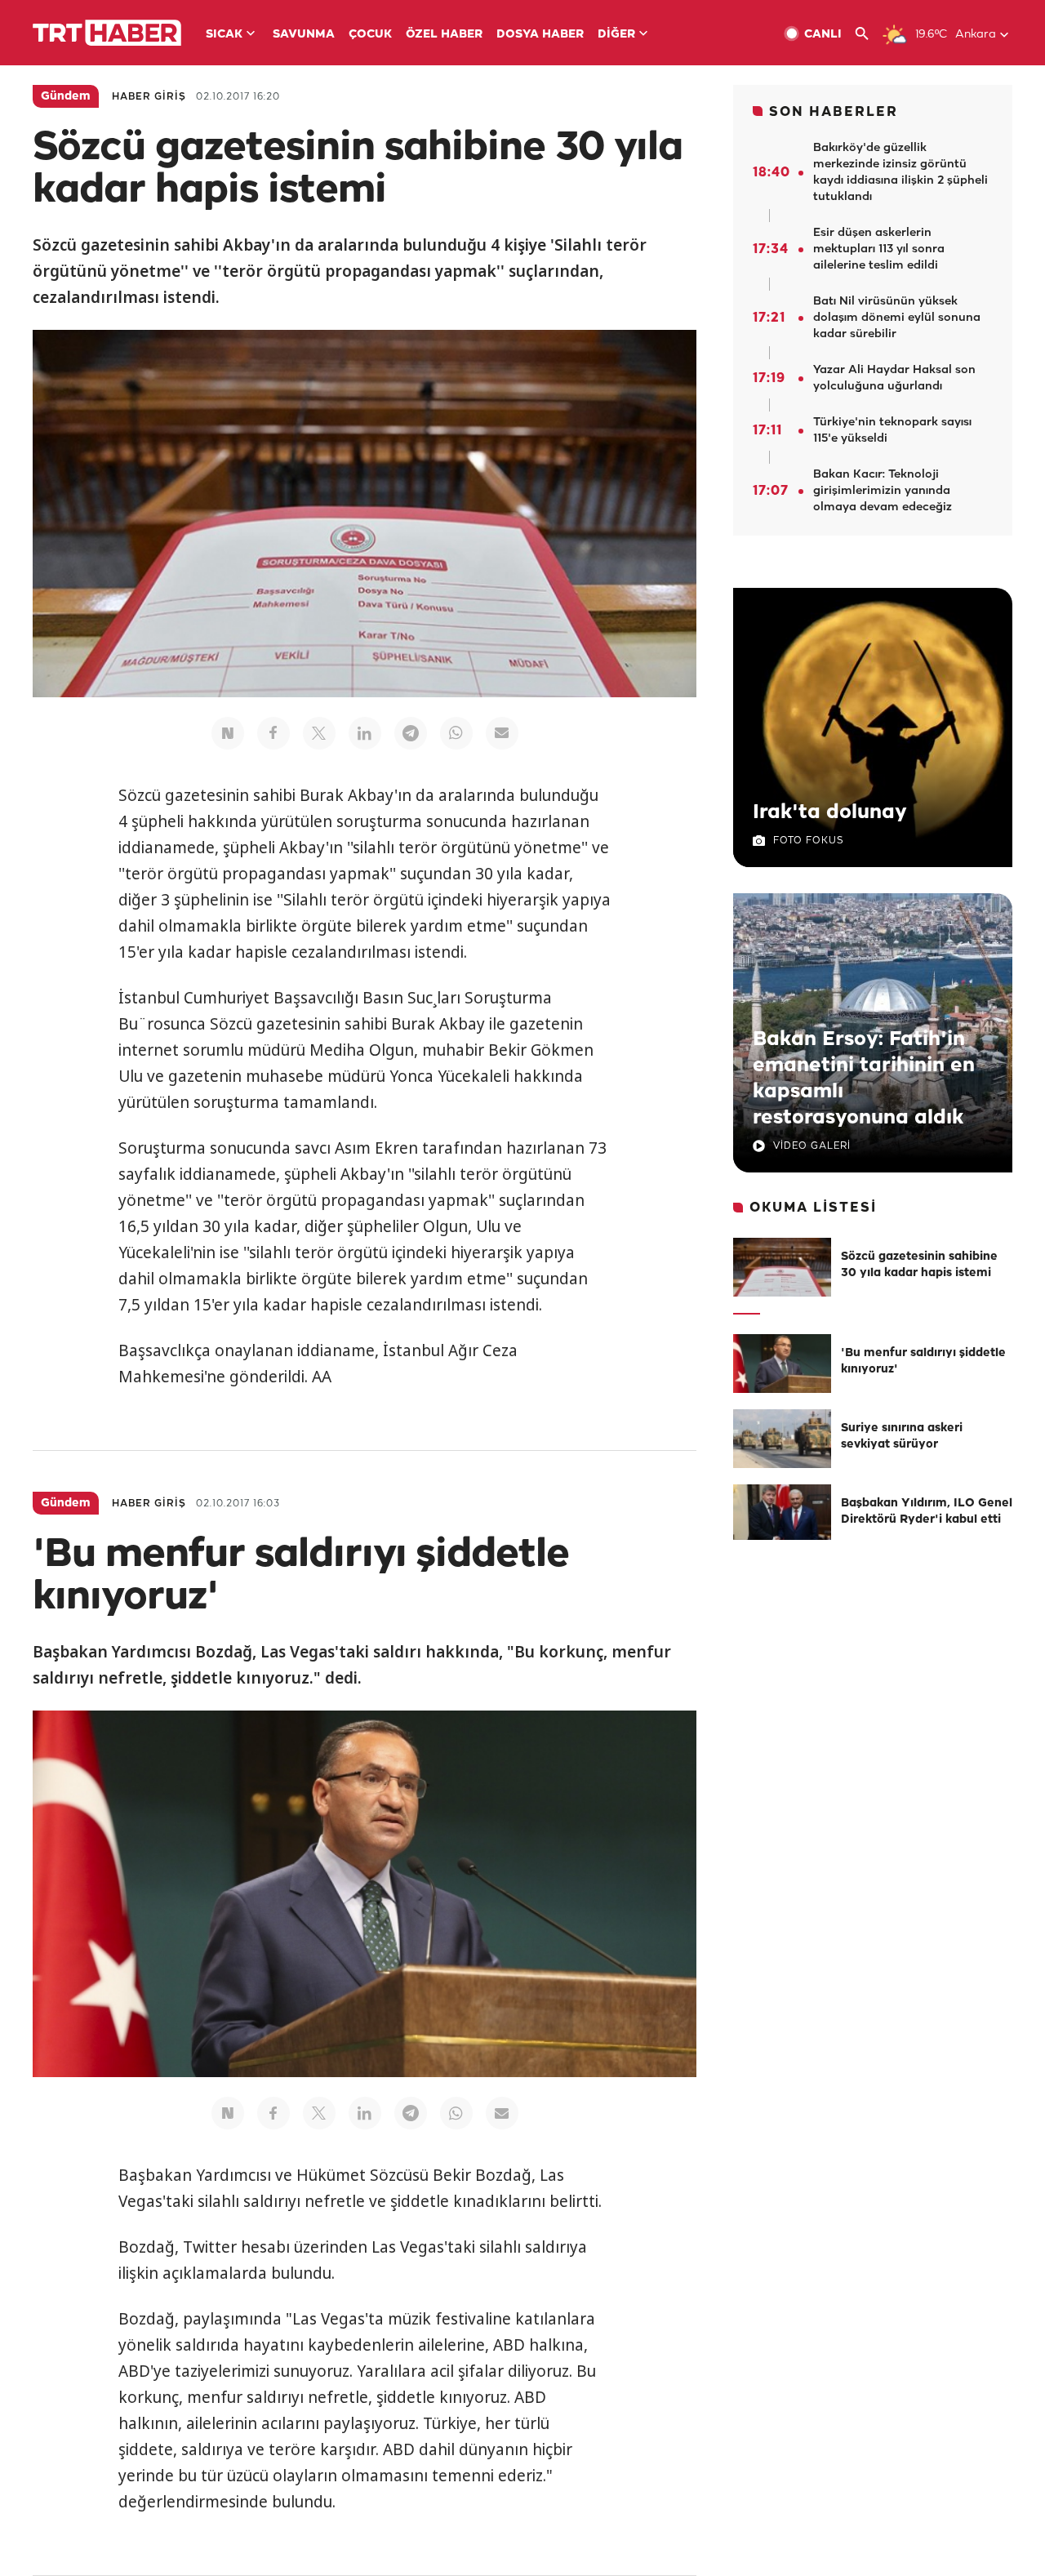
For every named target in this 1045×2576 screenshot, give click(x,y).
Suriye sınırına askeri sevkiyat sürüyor (902, 1437)
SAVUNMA (304, 35)
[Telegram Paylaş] (411, 733)
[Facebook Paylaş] (273, 733)
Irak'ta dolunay (830, 812)
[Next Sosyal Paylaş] (228, 733)
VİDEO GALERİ (812, 1146)
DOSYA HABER (540, 35)
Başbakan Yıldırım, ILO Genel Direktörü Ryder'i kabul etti (927, 1512)
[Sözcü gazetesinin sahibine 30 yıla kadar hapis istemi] (782, 1267)
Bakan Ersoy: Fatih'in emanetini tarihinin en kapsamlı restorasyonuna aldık (864, 1079)
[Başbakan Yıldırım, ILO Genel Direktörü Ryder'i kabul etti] (782, 1514)
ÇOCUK (370, 35)
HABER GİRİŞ (149, 97)
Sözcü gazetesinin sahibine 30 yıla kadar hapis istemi (919, 1265)
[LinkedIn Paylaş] (365, 733)
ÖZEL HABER (444, 35)
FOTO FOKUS (808, 841)
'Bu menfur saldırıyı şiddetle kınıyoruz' (923, 1361)
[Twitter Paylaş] (319, 733)
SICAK (224, 35)
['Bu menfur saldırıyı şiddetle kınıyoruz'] (782, 1364)
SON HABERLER (834, 112)
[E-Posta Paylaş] (502, 733)
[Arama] (868, 34)
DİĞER (616, 35)
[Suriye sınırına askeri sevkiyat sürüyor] (782, 1439)
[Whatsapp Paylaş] (456, 733)
